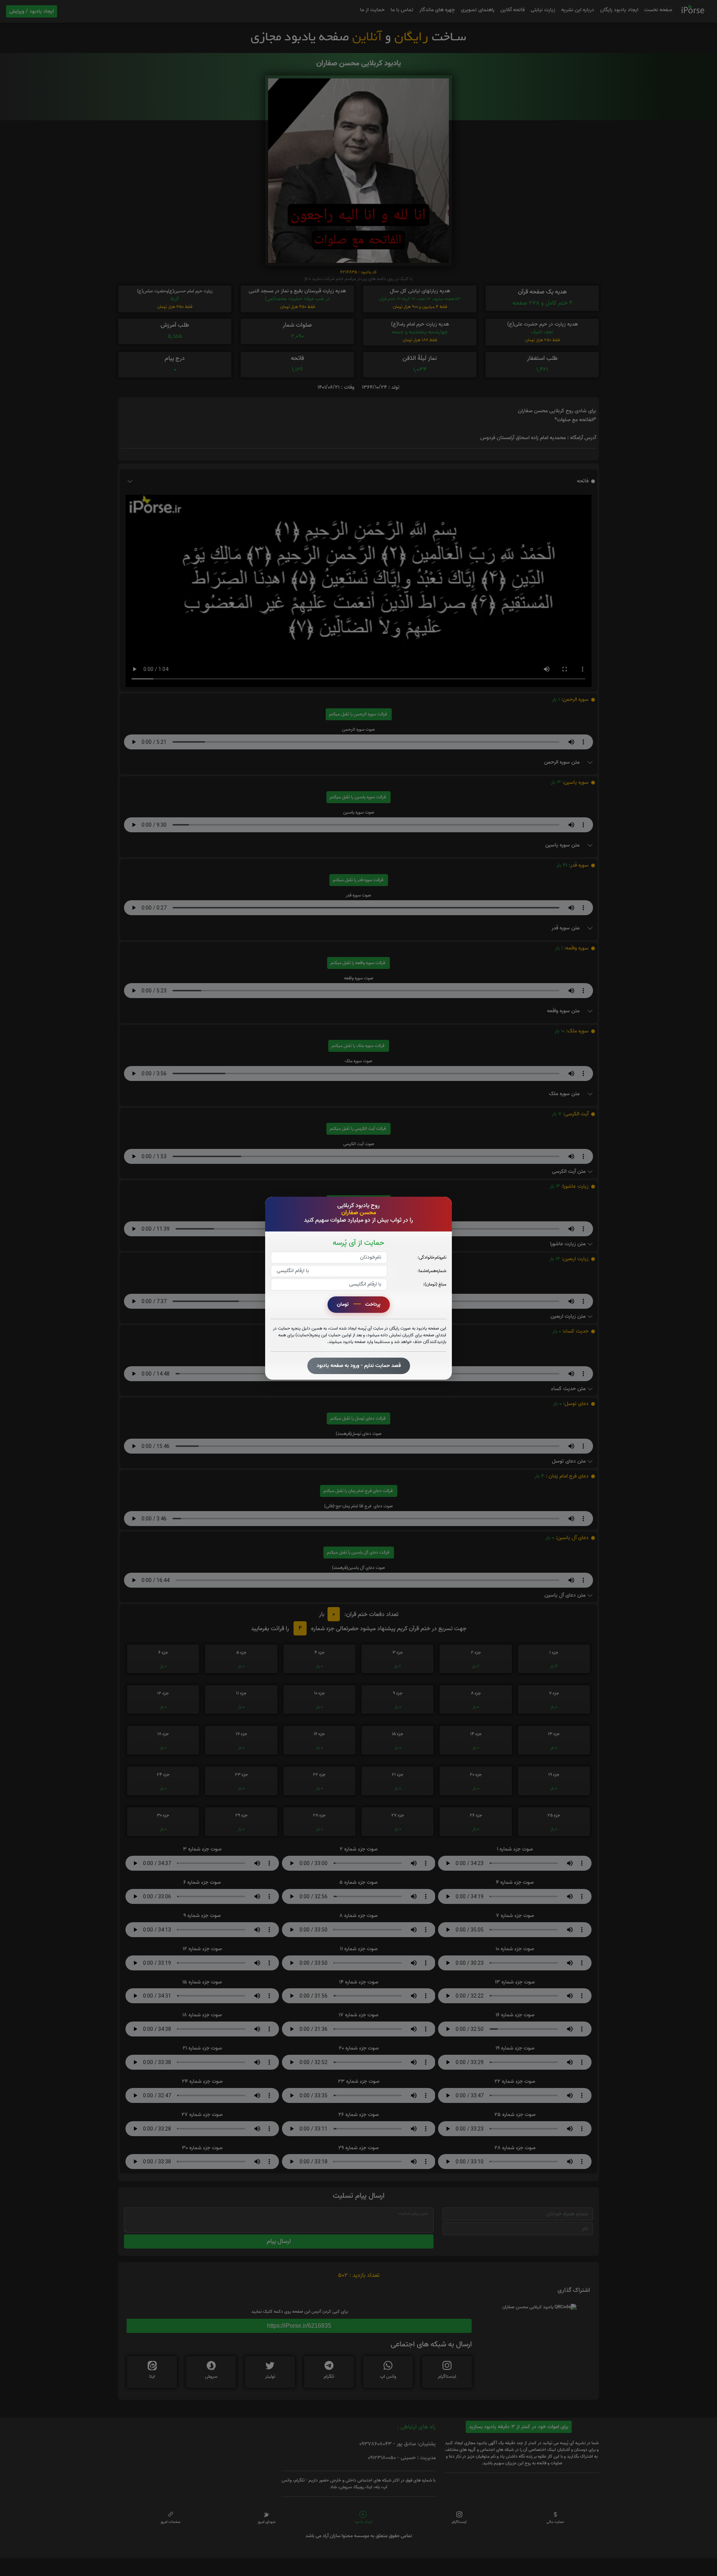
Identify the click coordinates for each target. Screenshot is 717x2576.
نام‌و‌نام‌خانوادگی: (432, 1257)
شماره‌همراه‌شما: (432, 1270)
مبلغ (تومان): (435, 1284)
